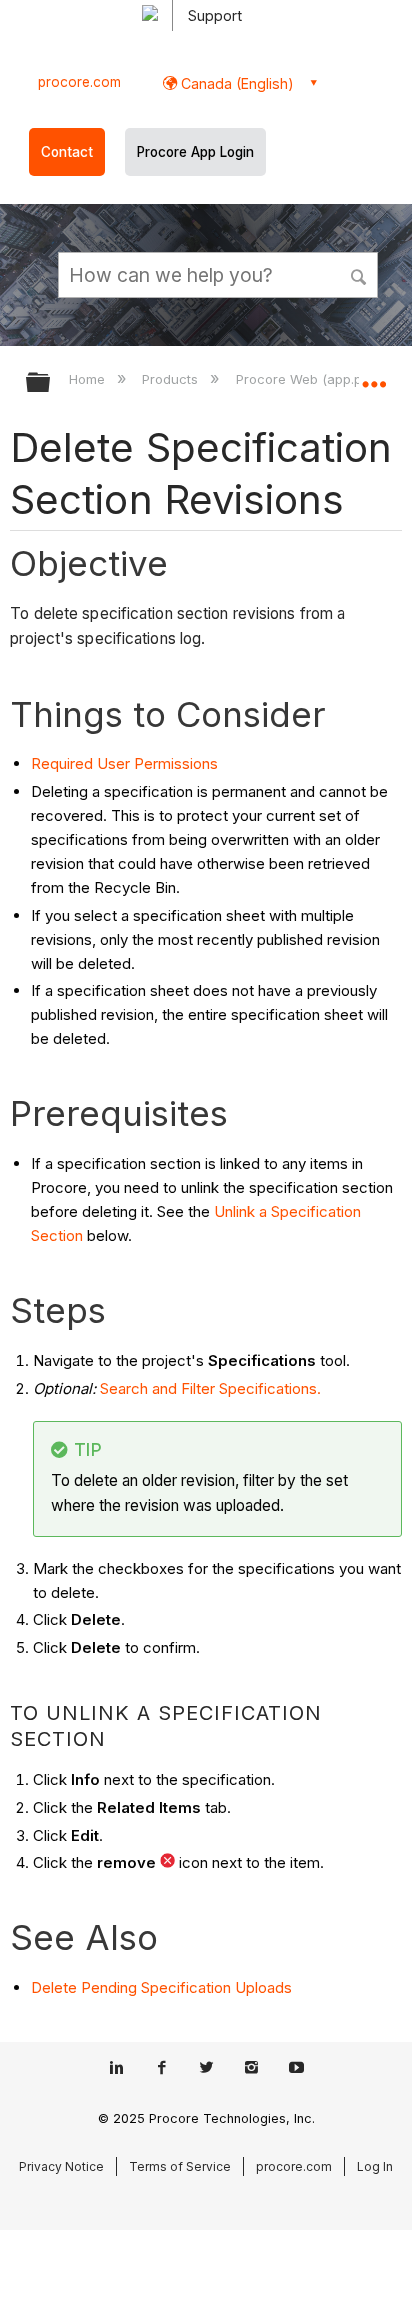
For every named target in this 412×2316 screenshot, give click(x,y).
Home (89, 379)
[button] (360, 274)
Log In (375, 2166)
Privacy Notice (61, 2166)
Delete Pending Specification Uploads (161, 1987)
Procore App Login (195, 152)
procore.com (79, 82)
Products (172, 379)
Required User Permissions (124, 763)
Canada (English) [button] (235, 83)
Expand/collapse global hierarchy (51, 383)
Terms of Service (180, 2166)
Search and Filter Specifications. (210, 1388)
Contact (67, 152)
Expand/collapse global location (374, 376)
